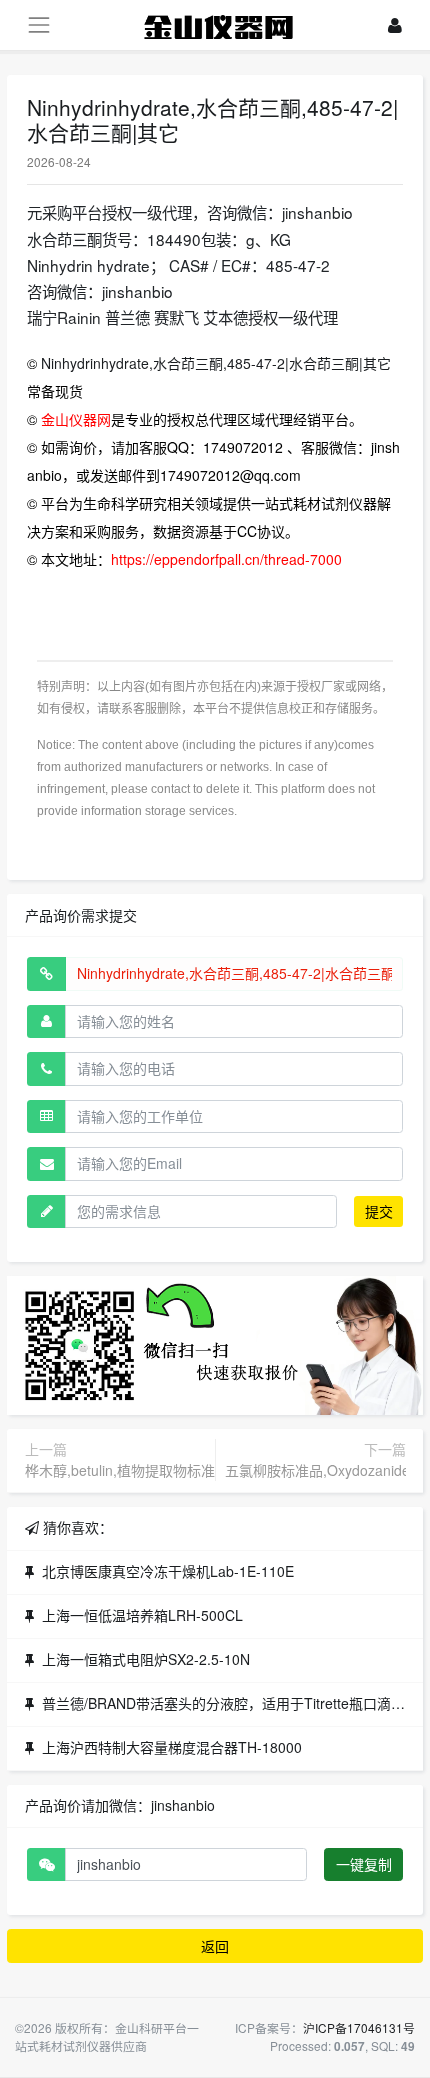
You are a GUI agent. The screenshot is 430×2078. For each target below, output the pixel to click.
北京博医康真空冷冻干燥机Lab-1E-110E (168, 1571)
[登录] (395, 25)
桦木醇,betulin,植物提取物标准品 (127, 1470)
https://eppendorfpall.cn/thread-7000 (226, 559)
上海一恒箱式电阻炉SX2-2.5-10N (146, 1659)
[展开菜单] (38, 24)
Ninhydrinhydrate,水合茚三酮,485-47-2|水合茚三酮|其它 (216, 363)
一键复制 (364, 1864)
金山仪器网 (76, 419)
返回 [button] (215, 1946)
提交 (379, 1211)
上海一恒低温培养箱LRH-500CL (142, 1615)
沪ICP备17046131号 (359, 2027)
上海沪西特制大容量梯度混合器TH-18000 (172, 1747)
